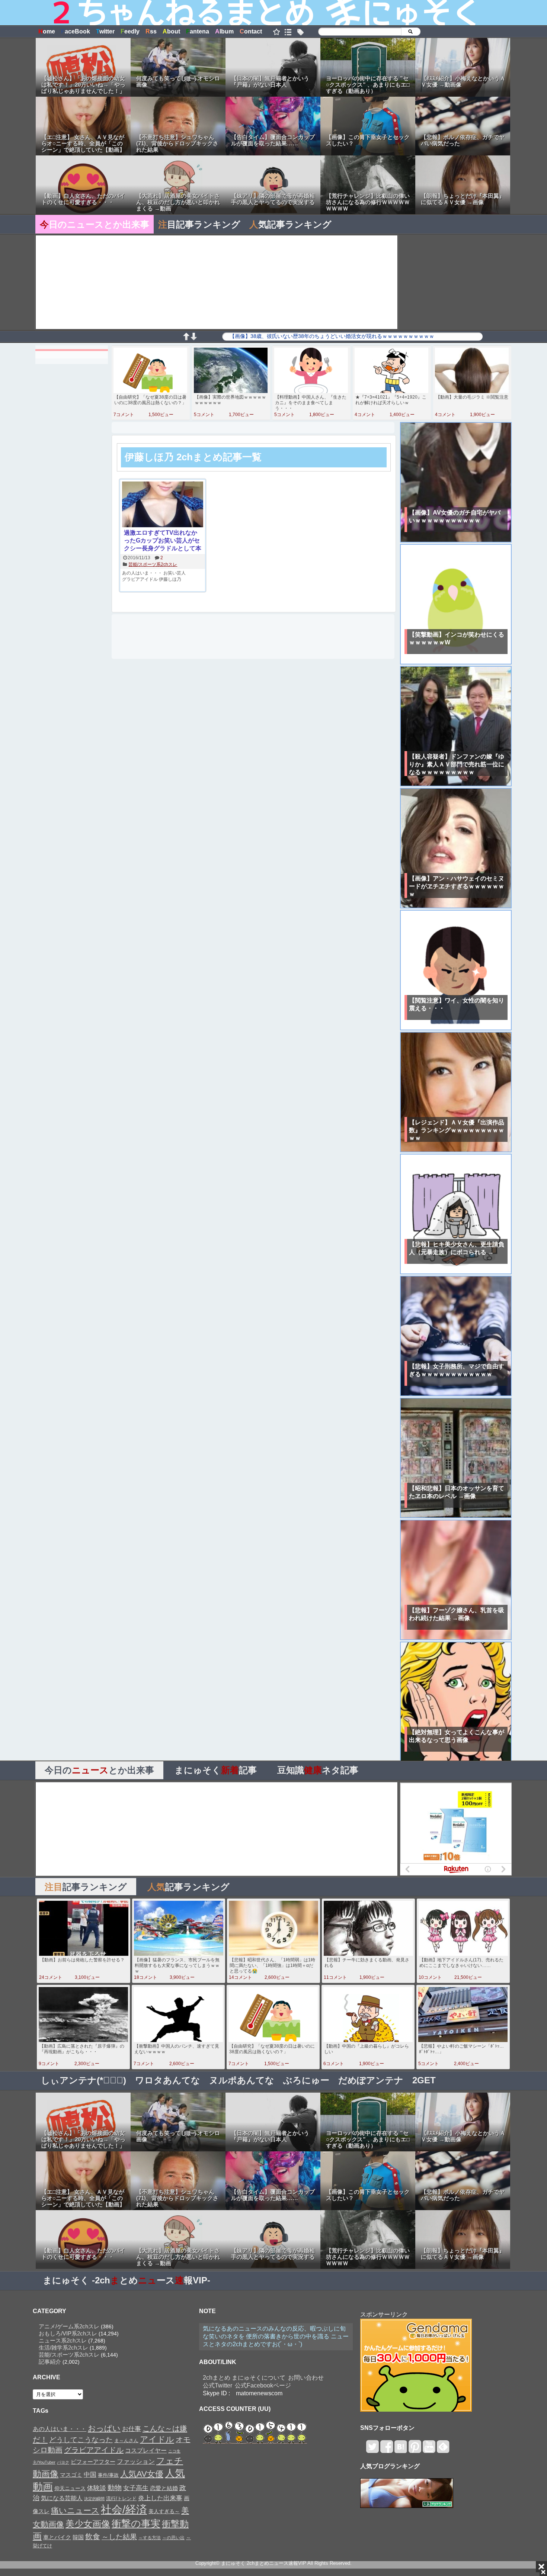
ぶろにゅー (306, 2080)
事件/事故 (108, 2475)
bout (171, 31)
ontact (251, 31)
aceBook (76, 31)
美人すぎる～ (164, 2511)
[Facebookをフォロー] (386, 2450)
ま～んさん (126, 2441)
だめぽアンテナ (371, 2080)
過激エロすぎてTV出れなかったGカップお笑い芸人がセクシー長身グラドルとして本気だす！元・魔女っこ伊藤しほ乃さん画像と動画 (163, 541)
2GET (424, 2080)
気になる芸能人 (62, 2498)
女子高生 (136, 2488)
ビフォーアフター (93, 2462)
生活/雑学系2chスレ (63, 2348)
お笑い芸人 (175, 573)
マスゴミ (71, 2475)
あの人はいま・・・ (142, 573)
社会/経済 (124, 2509)
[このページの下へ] (193, 338)
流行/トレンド (121, 2498)
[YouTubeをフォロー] (429, 2450)
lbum (224, 31)
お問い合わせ (306, 2378)
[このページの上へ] (186, 338)
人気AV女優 (142, 2474)
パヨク (63, 2462)
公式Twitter (217, 2385)
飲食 (93, 2537)
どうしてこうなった (81, 2440)
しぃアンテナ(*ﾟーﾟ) (84, 2080)
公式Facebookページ (263, 2385)
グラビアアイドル (140, 579)
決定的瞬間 (94, 2499)
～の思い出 (173, 2538)
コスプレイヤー (146, 2450)
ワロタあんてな (168, 2080)
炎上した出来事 (160, 2498)
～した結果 (119, 2537)
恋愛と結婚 (164, 2488)
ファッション (136, 2461)
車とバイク (57, 2537)
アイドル (157, 2439)
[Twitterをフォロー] (372, 2450)
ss (151, 31)
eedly (130, 31)
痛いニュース (75, 2511)
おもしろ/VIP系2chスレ (68, 2333)
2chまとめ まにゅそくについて (244, 2378)
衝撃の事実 (136, 2524)
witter (105, 31)
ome (47, 31)
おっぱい (104, 2428)
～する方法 (150, 2538)
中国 (90, 2474)
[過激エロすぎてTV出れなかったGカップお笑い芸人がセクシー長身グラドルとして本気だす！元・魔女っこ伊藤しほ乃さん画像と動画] (163, 505)
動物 (115, 2488)
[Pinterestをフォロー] (415, 2450)
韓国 (78, 2537)
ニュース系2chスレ (63, 2340)
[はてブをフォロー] (401, 2450)
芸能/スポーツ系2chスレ (153, 564)
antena (198, 31)
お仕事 (132, 2429)
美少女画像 (88, 2524)
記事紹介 (50, 2362)
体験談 (97, 2488)
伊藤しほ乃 (170, 579)
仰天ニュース (70, 2488)
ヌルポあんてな (242, 2080)
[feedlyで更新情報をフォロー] (443, 2450)
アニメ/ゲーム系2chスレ (69, 2326)
